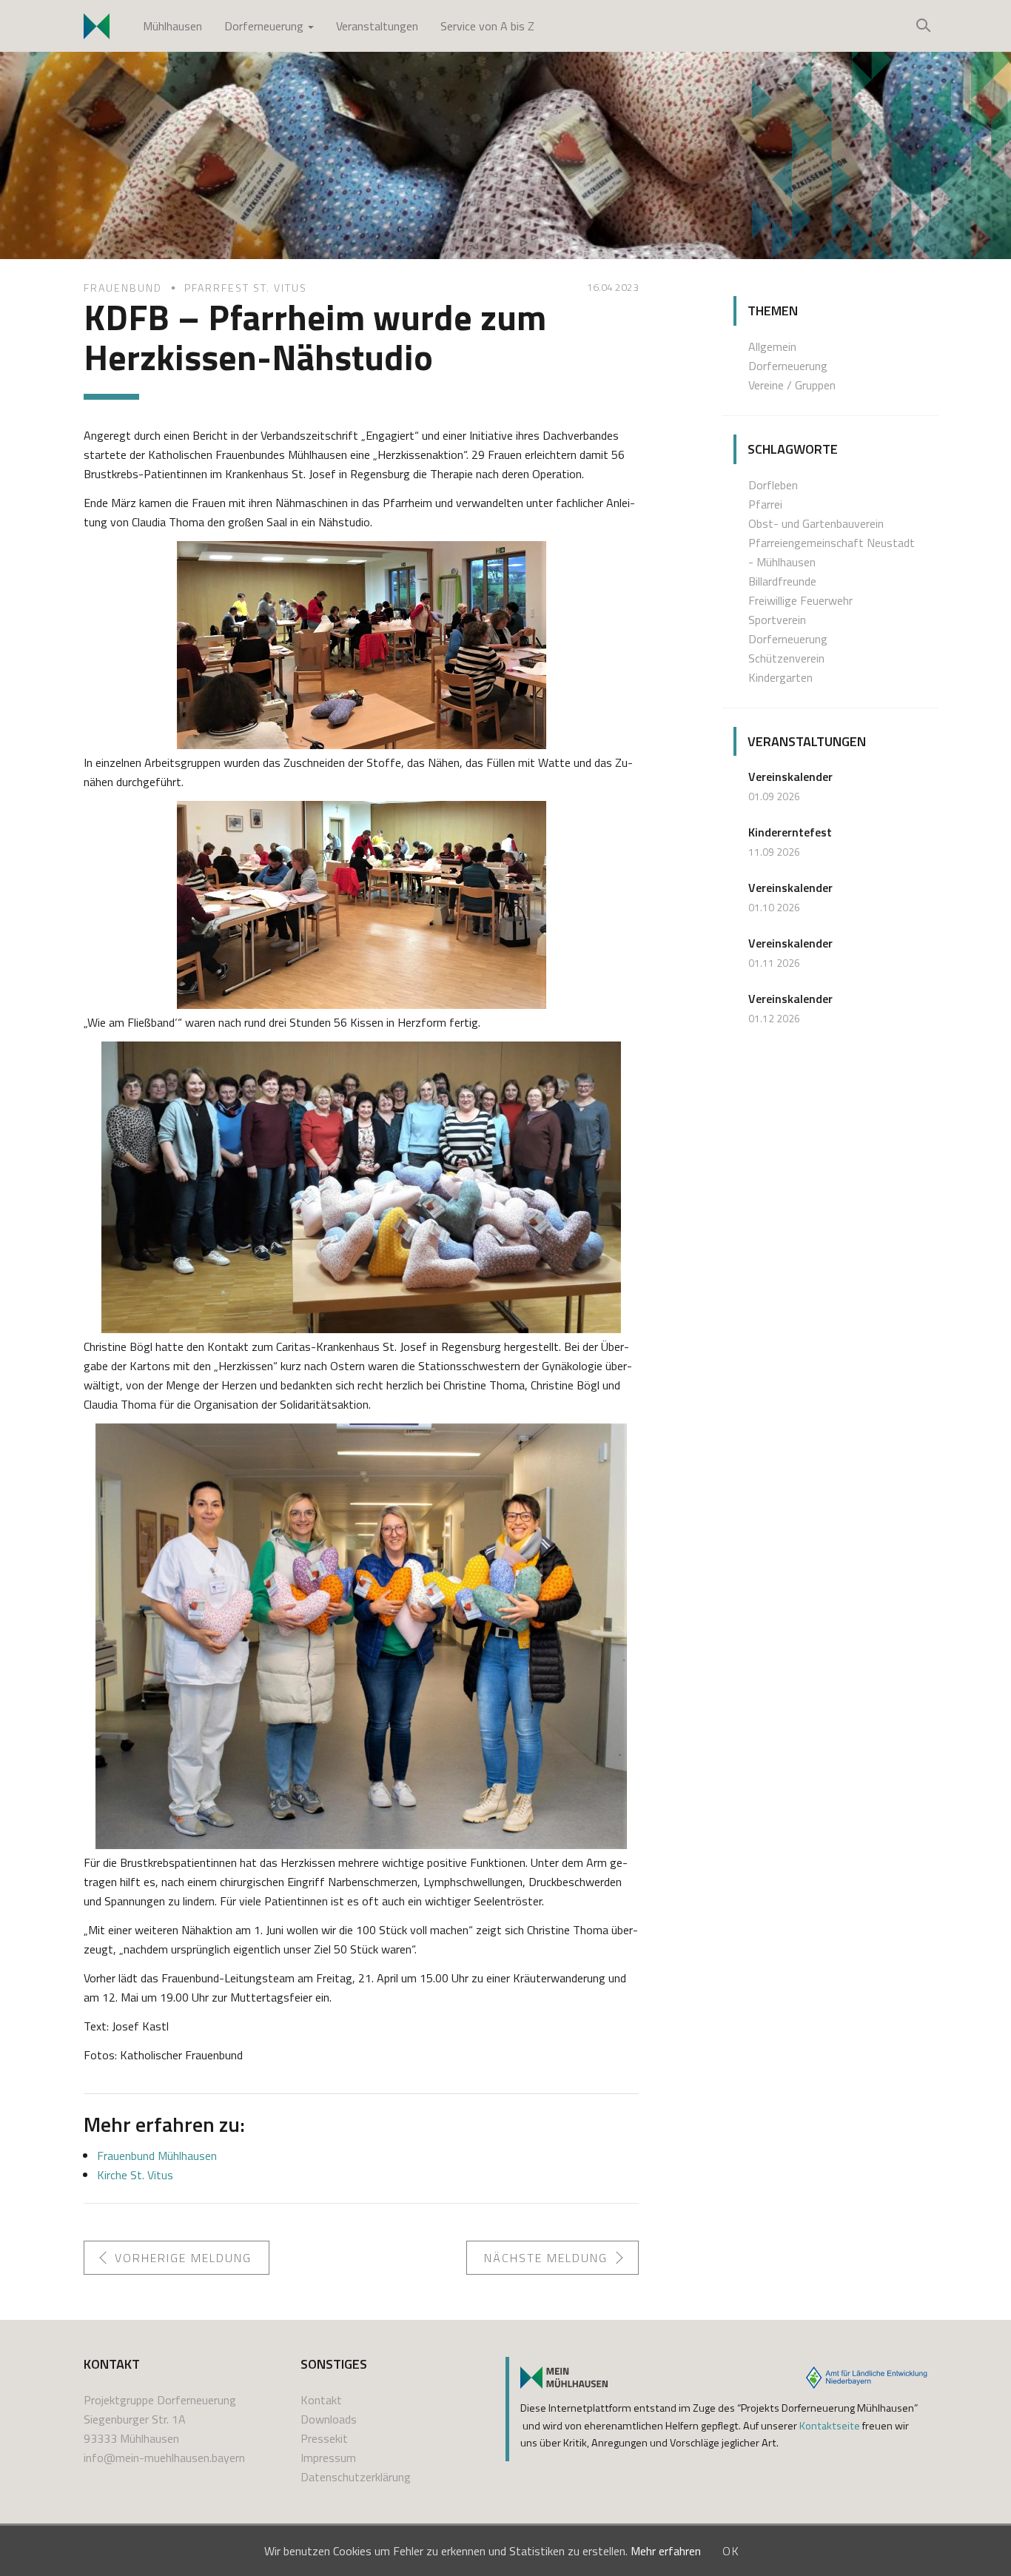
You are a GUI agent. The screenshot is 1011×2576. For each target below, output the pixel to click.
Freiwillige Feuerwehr (800, 600)
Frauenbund (123, 288)
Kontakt (321, 2400)
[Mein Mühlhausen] (564, 2378)
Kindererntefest (790, 832)
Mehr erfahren (666, 2551)
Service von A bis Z (487, 26)
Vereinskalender (790, 777)
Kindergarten (780, 677)
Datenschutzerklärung (356, 2477)
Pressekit (324, 2438)
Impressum (328, 2458)
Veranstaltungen (377, 26)
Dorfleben (773, 485)
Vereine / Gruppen (792, 385)
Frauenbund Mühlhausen (157, 2156)
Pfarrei (765, 504)
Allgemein (772, 346)
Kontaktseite (830, 2426)
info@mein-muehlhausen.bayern (164, 2458)
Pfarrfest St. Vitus (246, 288)
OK (731, 2551)
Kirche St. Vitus (135, 2175)
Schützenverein (786, 658)
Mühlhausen (172, 26)
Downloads (329, 2419)
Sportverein (777, 620)
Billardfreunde (782, 581)
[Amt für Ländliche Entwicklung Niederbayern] (867, 2378)
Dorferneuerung (265, 26)
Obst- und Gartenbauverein (816, 523)
